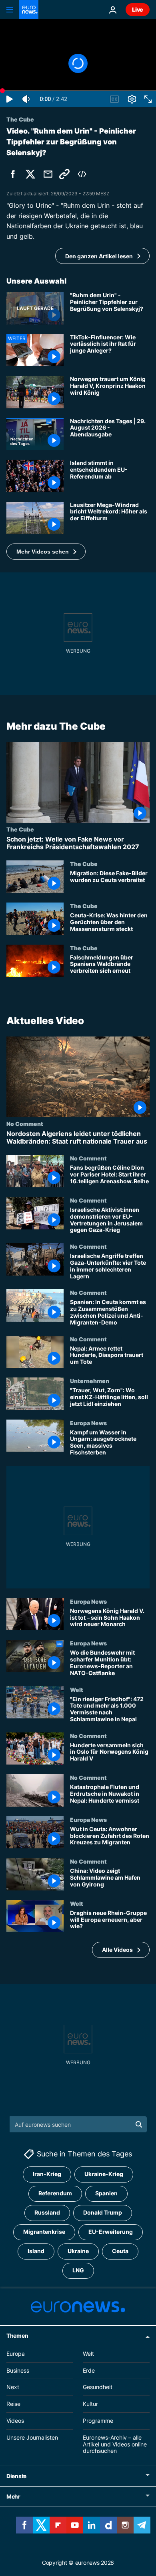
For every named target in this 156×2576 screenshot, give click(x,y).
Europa (16, 2353)
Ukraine (78, 2251)
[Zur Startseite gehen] (29, 10)
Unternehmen (90, 1381)
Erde (89, 2370)
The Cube (20, 829)
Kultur (90, 2404)
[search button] (139, 2124)
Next (13, 2387)
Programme (98, 2421)
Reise (13, 2404)
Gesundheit (98, 2387)
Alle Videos (117, 1950)
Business (18, 2370)
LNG (78, 2270)
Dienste (16, 2476)
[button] (46, 552)
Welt (77, 1690)
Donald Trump (103, 2212)
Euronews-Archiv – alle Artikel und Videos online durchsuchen (115, 2444)
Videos (15, 2421)
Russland (47, 2212)
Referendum (55, 2193)
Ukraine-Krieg (104, 2174)
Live (138, 9)
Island (36, 2251)
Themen (17, 2335)
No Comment (25, 1124)
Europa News (88, 1423)
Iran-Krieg (47, 2174)
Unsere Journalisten (32, 2437)
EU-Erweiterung (111, 2232)
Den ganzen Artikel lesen (99, 256)
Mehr (13, 2496)
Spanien (106, 2193)
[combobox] (78, 2124)
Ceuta (120, 2251)
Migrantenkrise (44, 2232)
